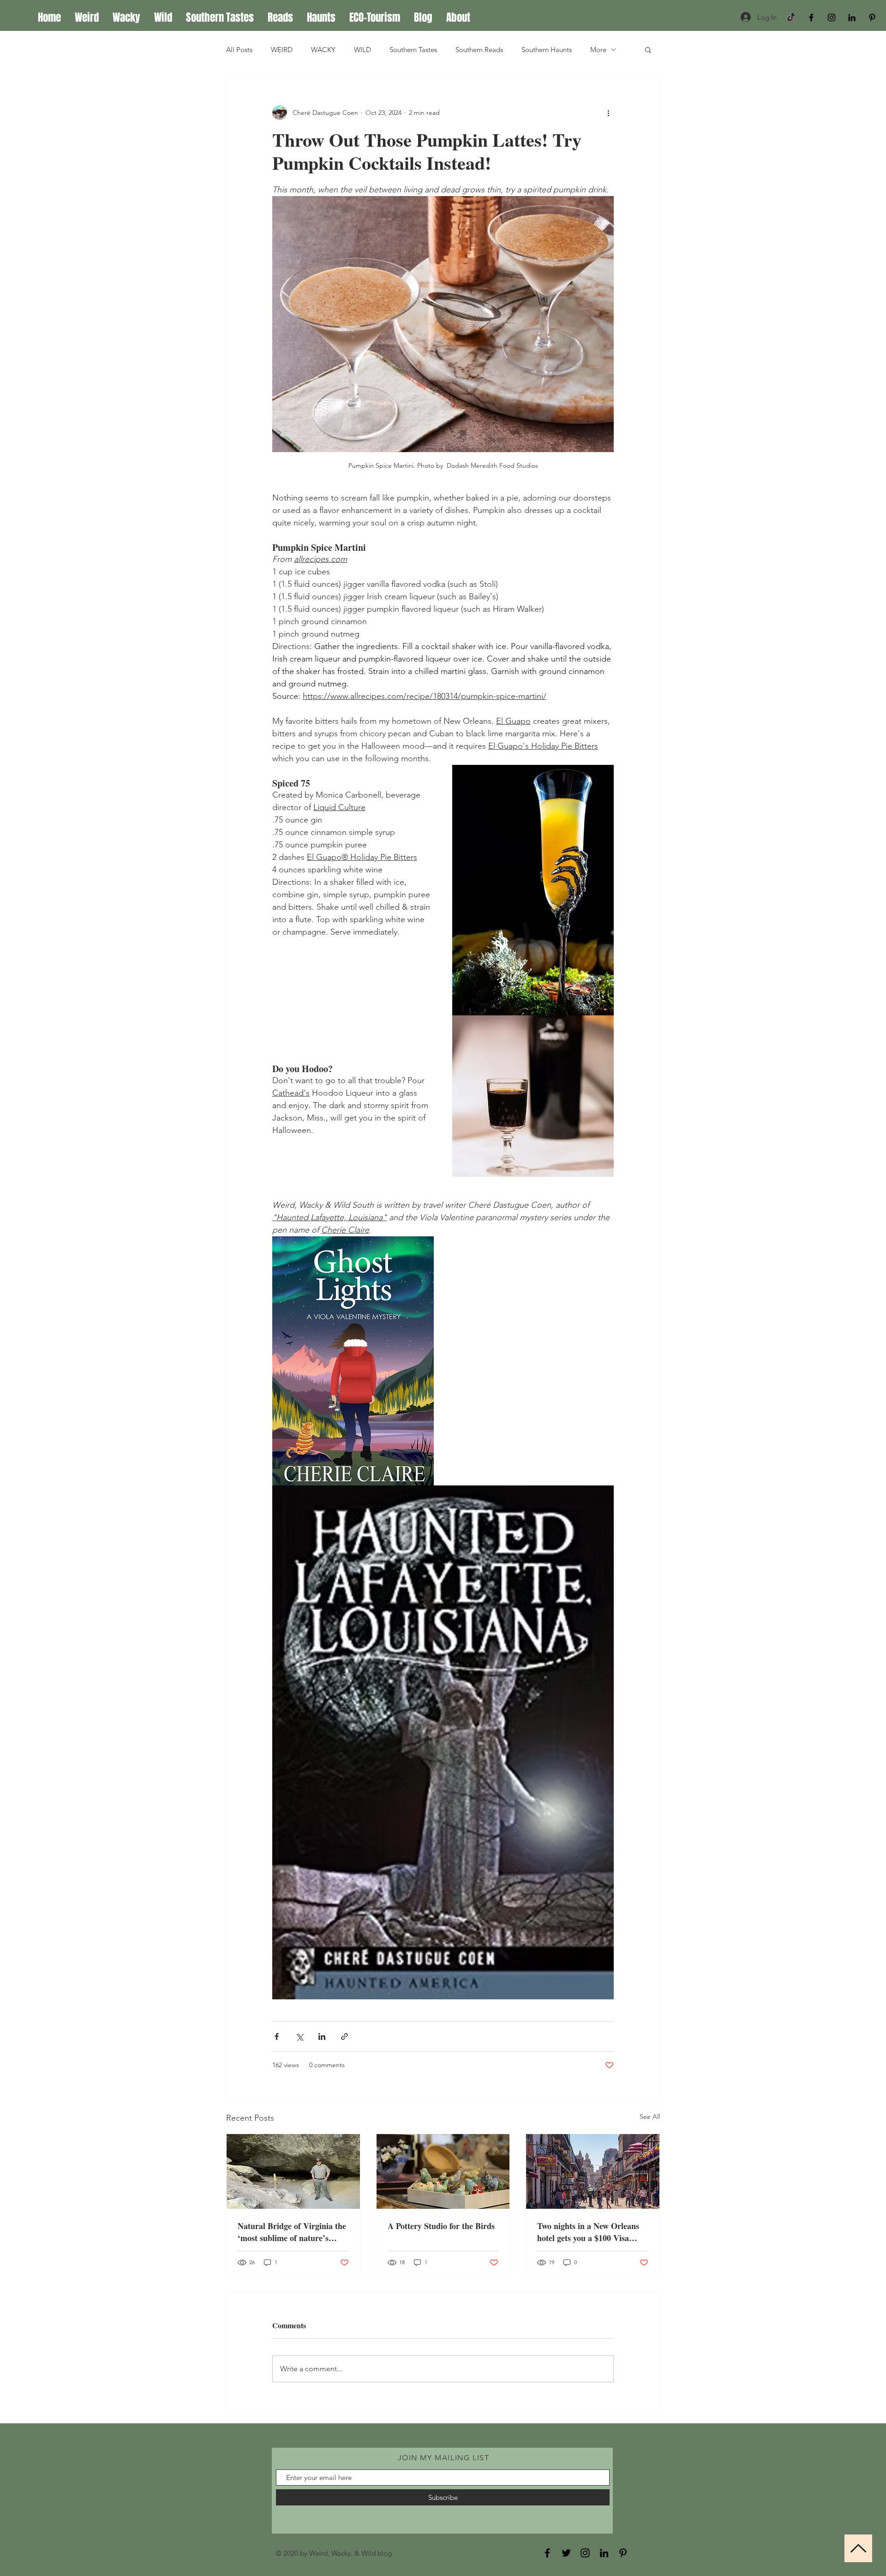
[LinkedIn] (852, 18)
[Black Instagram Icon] (832, 18)
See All (650, 2117)
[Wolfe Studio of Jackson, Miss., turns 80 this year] (443, 2171)
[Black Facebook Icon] (811, 18)
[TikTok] (791, 18)
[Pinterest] (872, 18)
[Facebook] (547, 2553)
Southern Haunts (547, 50)
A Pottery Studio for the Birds (441, 2226)
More (598, 50)
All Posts (239, 50)
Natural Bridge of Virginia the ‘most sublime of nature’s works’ (292, 2232)
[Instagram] (585, 2553)
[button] (648, 49)
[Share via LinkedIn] (322, 2036)
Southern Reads (479, 50)
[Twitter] (566, 2553)
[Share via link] (344, 2036)
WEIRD (282, 50)
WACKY (323, 50)
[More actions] (608, 113)
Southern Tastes (413, 50)
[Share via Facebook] (277, 2036)
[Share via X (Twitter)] (299, 2036)
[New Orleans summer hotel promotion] (593, 2171)
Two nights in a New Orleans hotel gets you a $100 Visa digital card (588, 2232)
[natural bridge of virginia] (293, 2171)
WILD (362, 50)
